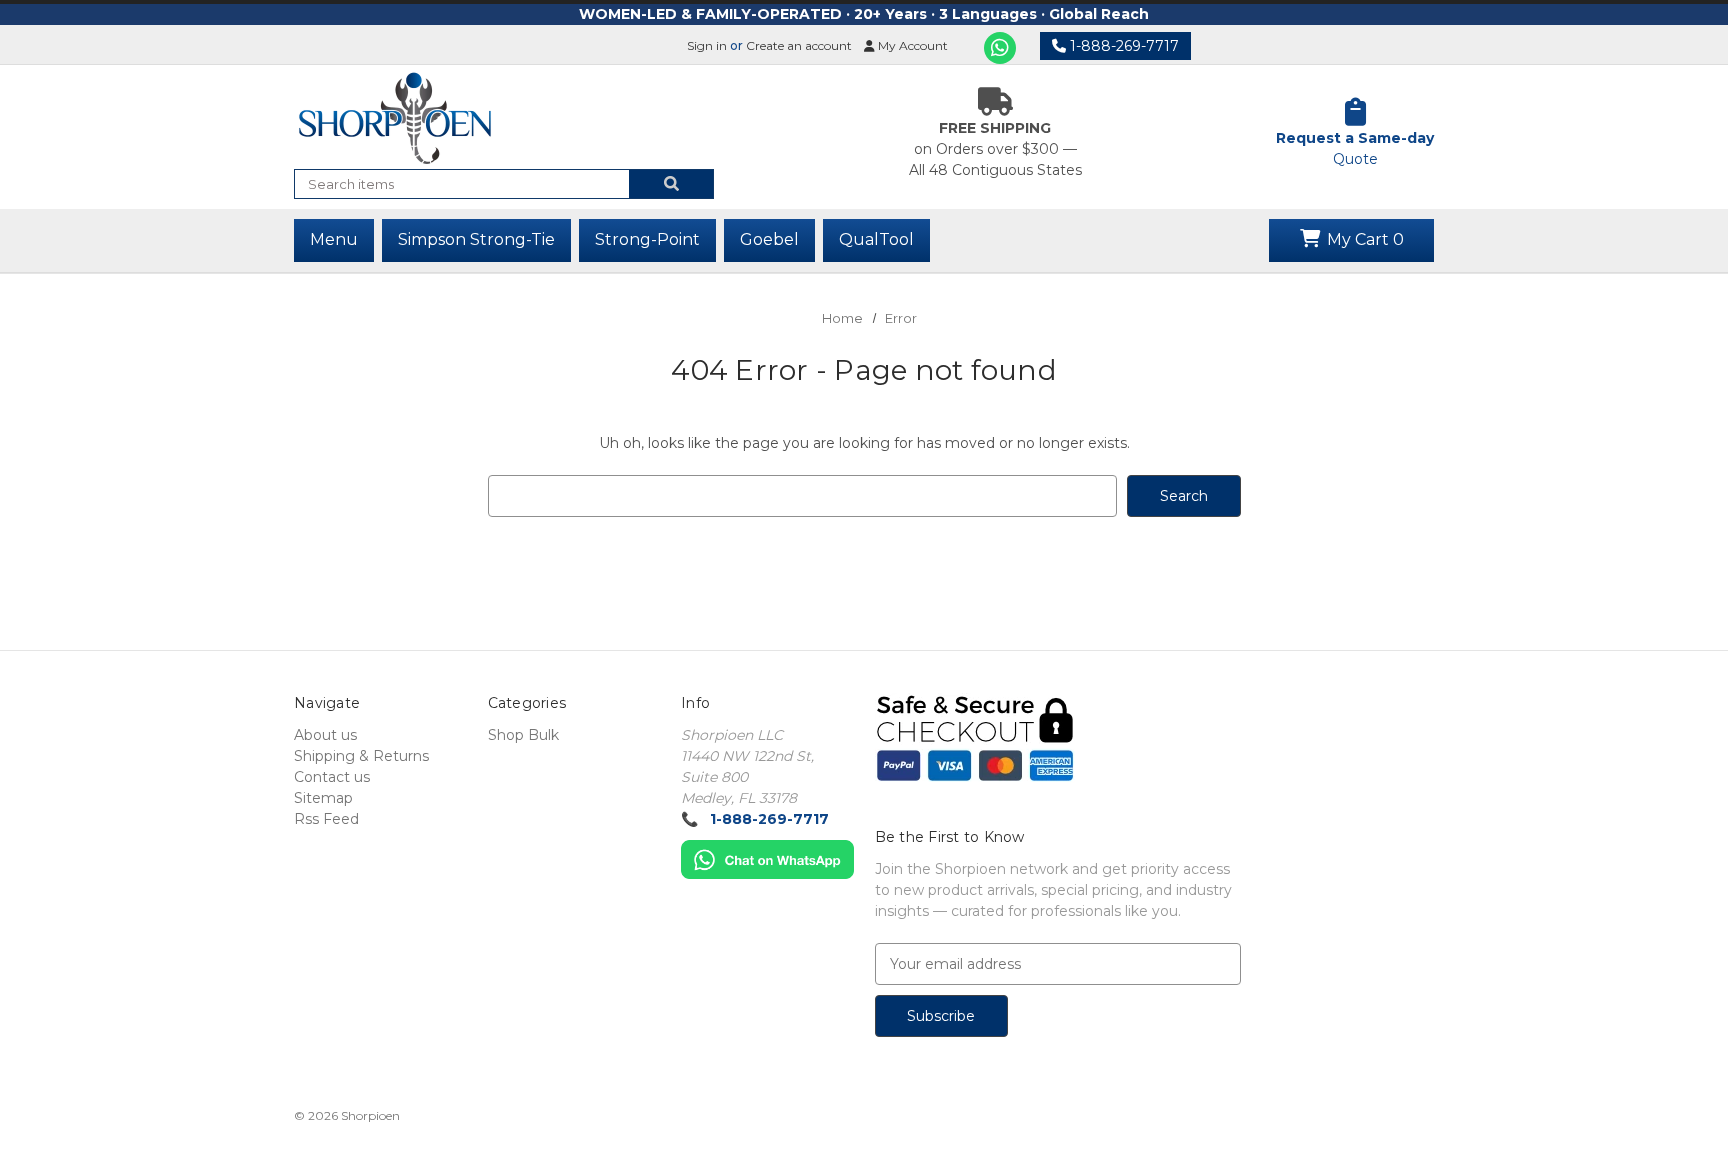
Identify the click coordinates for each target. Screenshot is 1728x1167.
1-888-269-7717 (1122, 46)
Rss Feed (326, 819)
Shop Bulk (523, 735)
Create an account (799, 45)
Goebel (769, 239)
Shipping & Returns (361, 756)
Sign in (707, 45)
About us (325, 735)
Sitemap (323, 798)
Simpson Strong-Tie (476, 239)
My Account (911, 45)
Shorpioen (370, 1115)
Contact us (332, 777)
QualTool (876, 239)
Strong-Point (647, 239)
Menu (334, 239)
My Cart (1363, 239)
